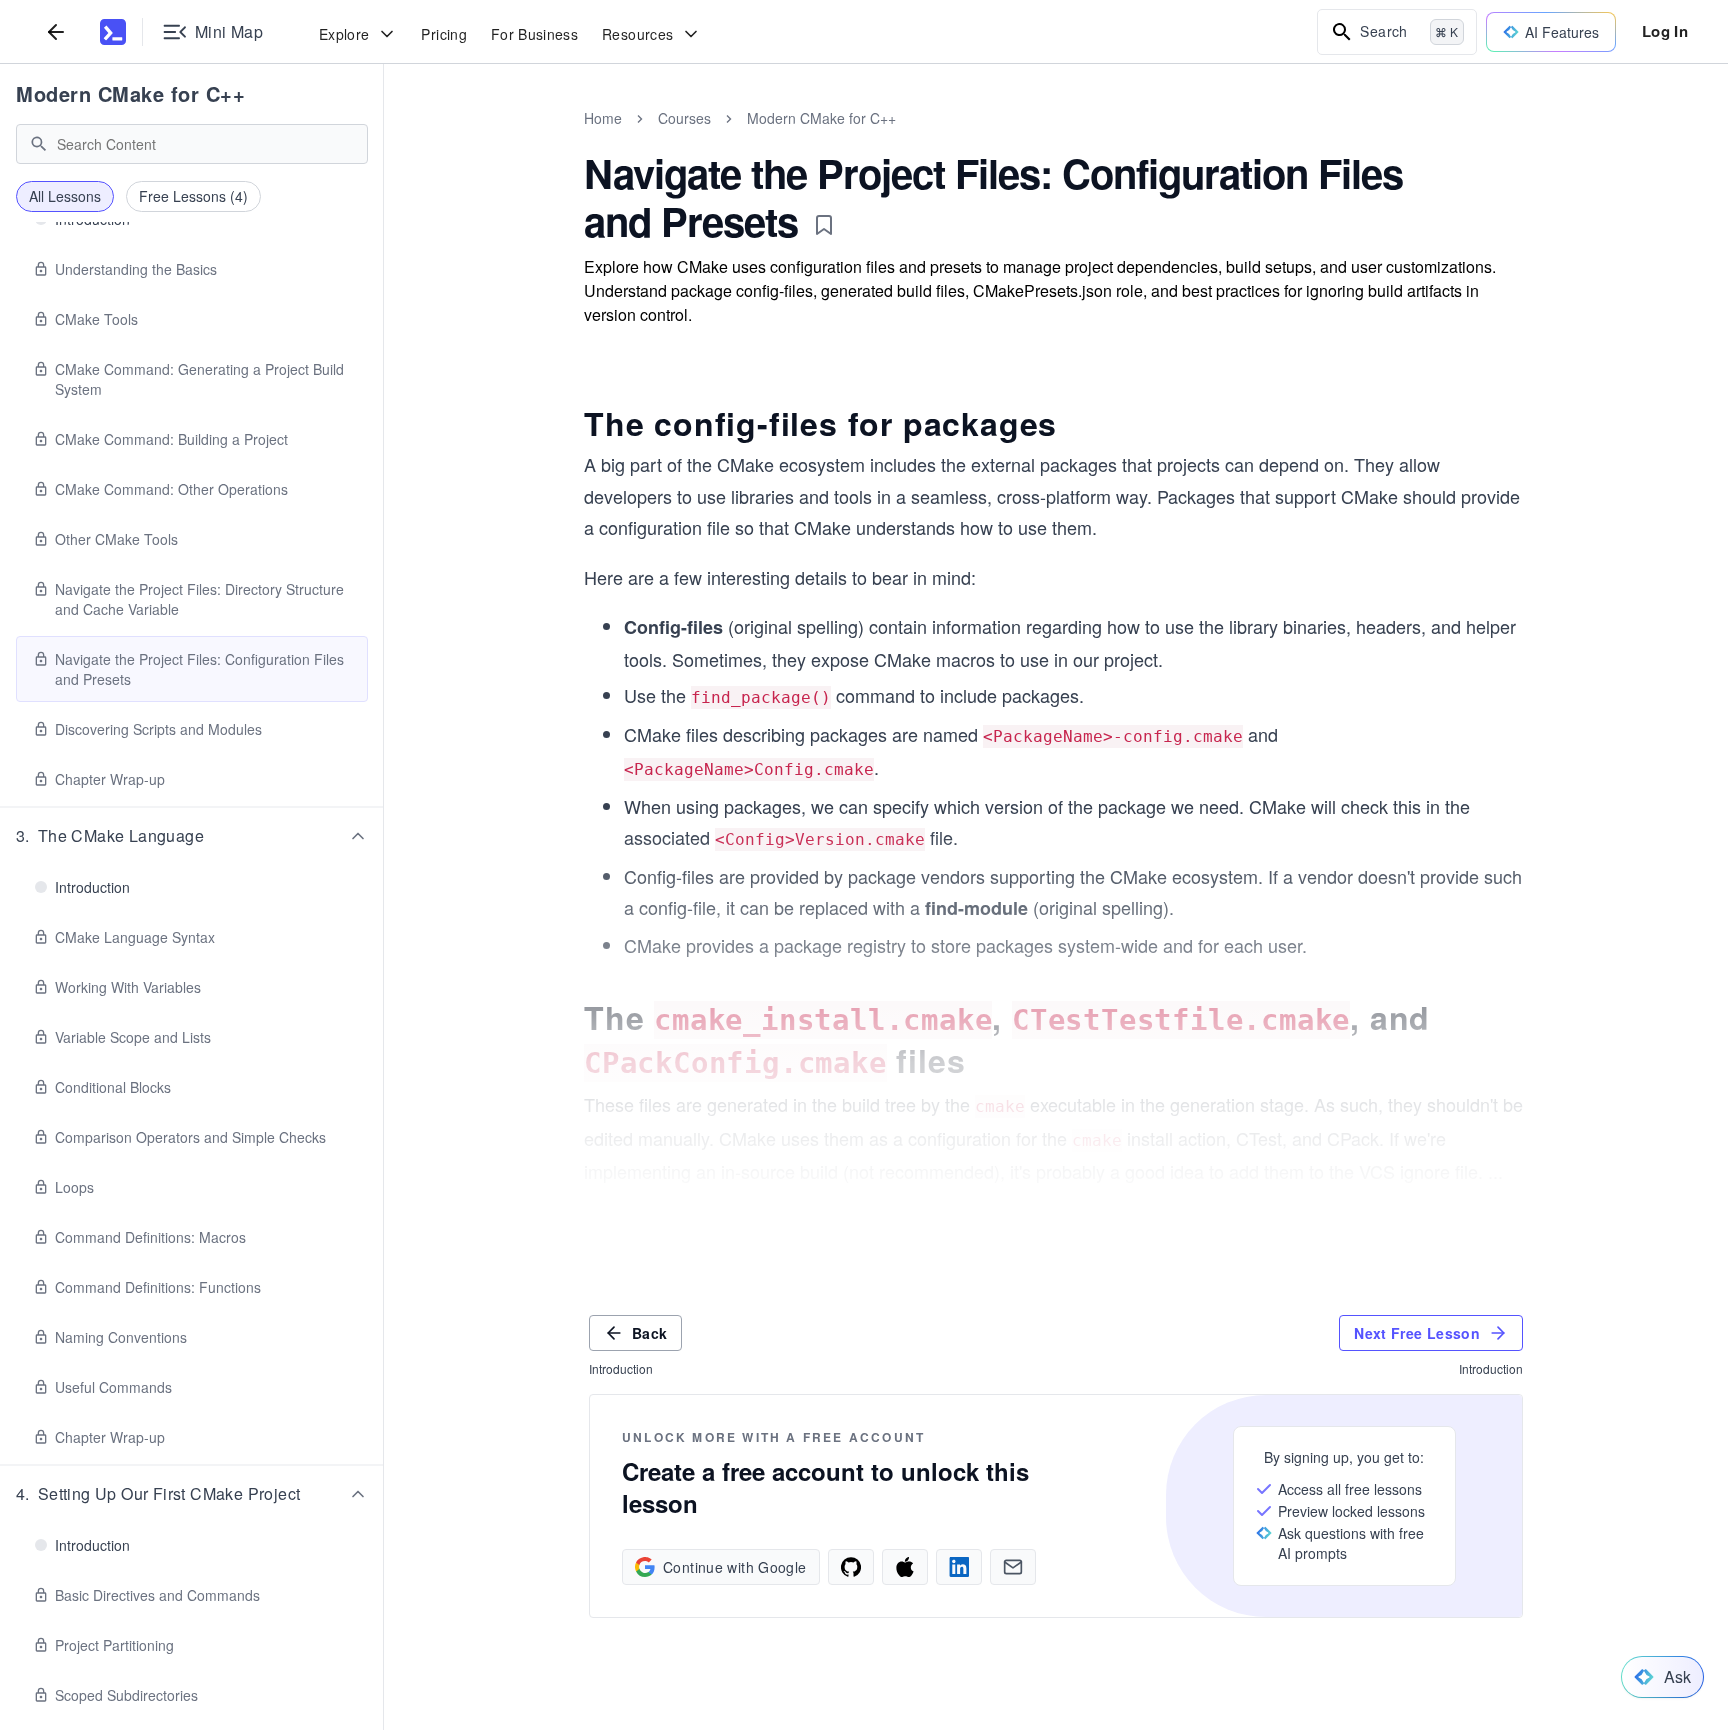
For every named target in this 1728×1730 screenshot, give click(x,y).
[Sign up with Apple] (905, 1567)
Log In (1665, 31)
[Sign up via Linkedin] (959, 1567)
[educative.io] (113, 32)
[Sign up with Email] (1013, 1567)
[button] (192, 836)
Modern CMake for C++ (130, 93)
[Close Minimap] (384, 140)
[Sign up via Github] (851, 1567)
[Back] (56, 31)
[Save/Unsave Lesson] (824, 225)
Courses (684, 118)
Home (603, 118)
